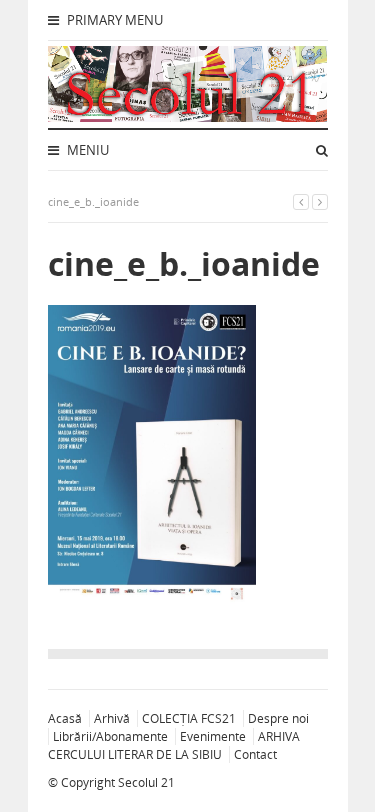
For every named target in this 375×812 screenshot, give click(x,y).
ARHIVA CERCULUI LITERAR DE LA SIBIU (174, 745)
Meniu (86, 150)
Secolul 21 (146, 782)
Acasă (65, 718)
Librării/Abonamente (110, 736)
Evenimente (213, 736)
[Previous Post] (301, 201)
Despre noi (278, 718)
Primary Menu (113, 20)
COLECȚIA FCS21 (189, 718)
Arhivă (112, 718)
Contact (255, 754)
